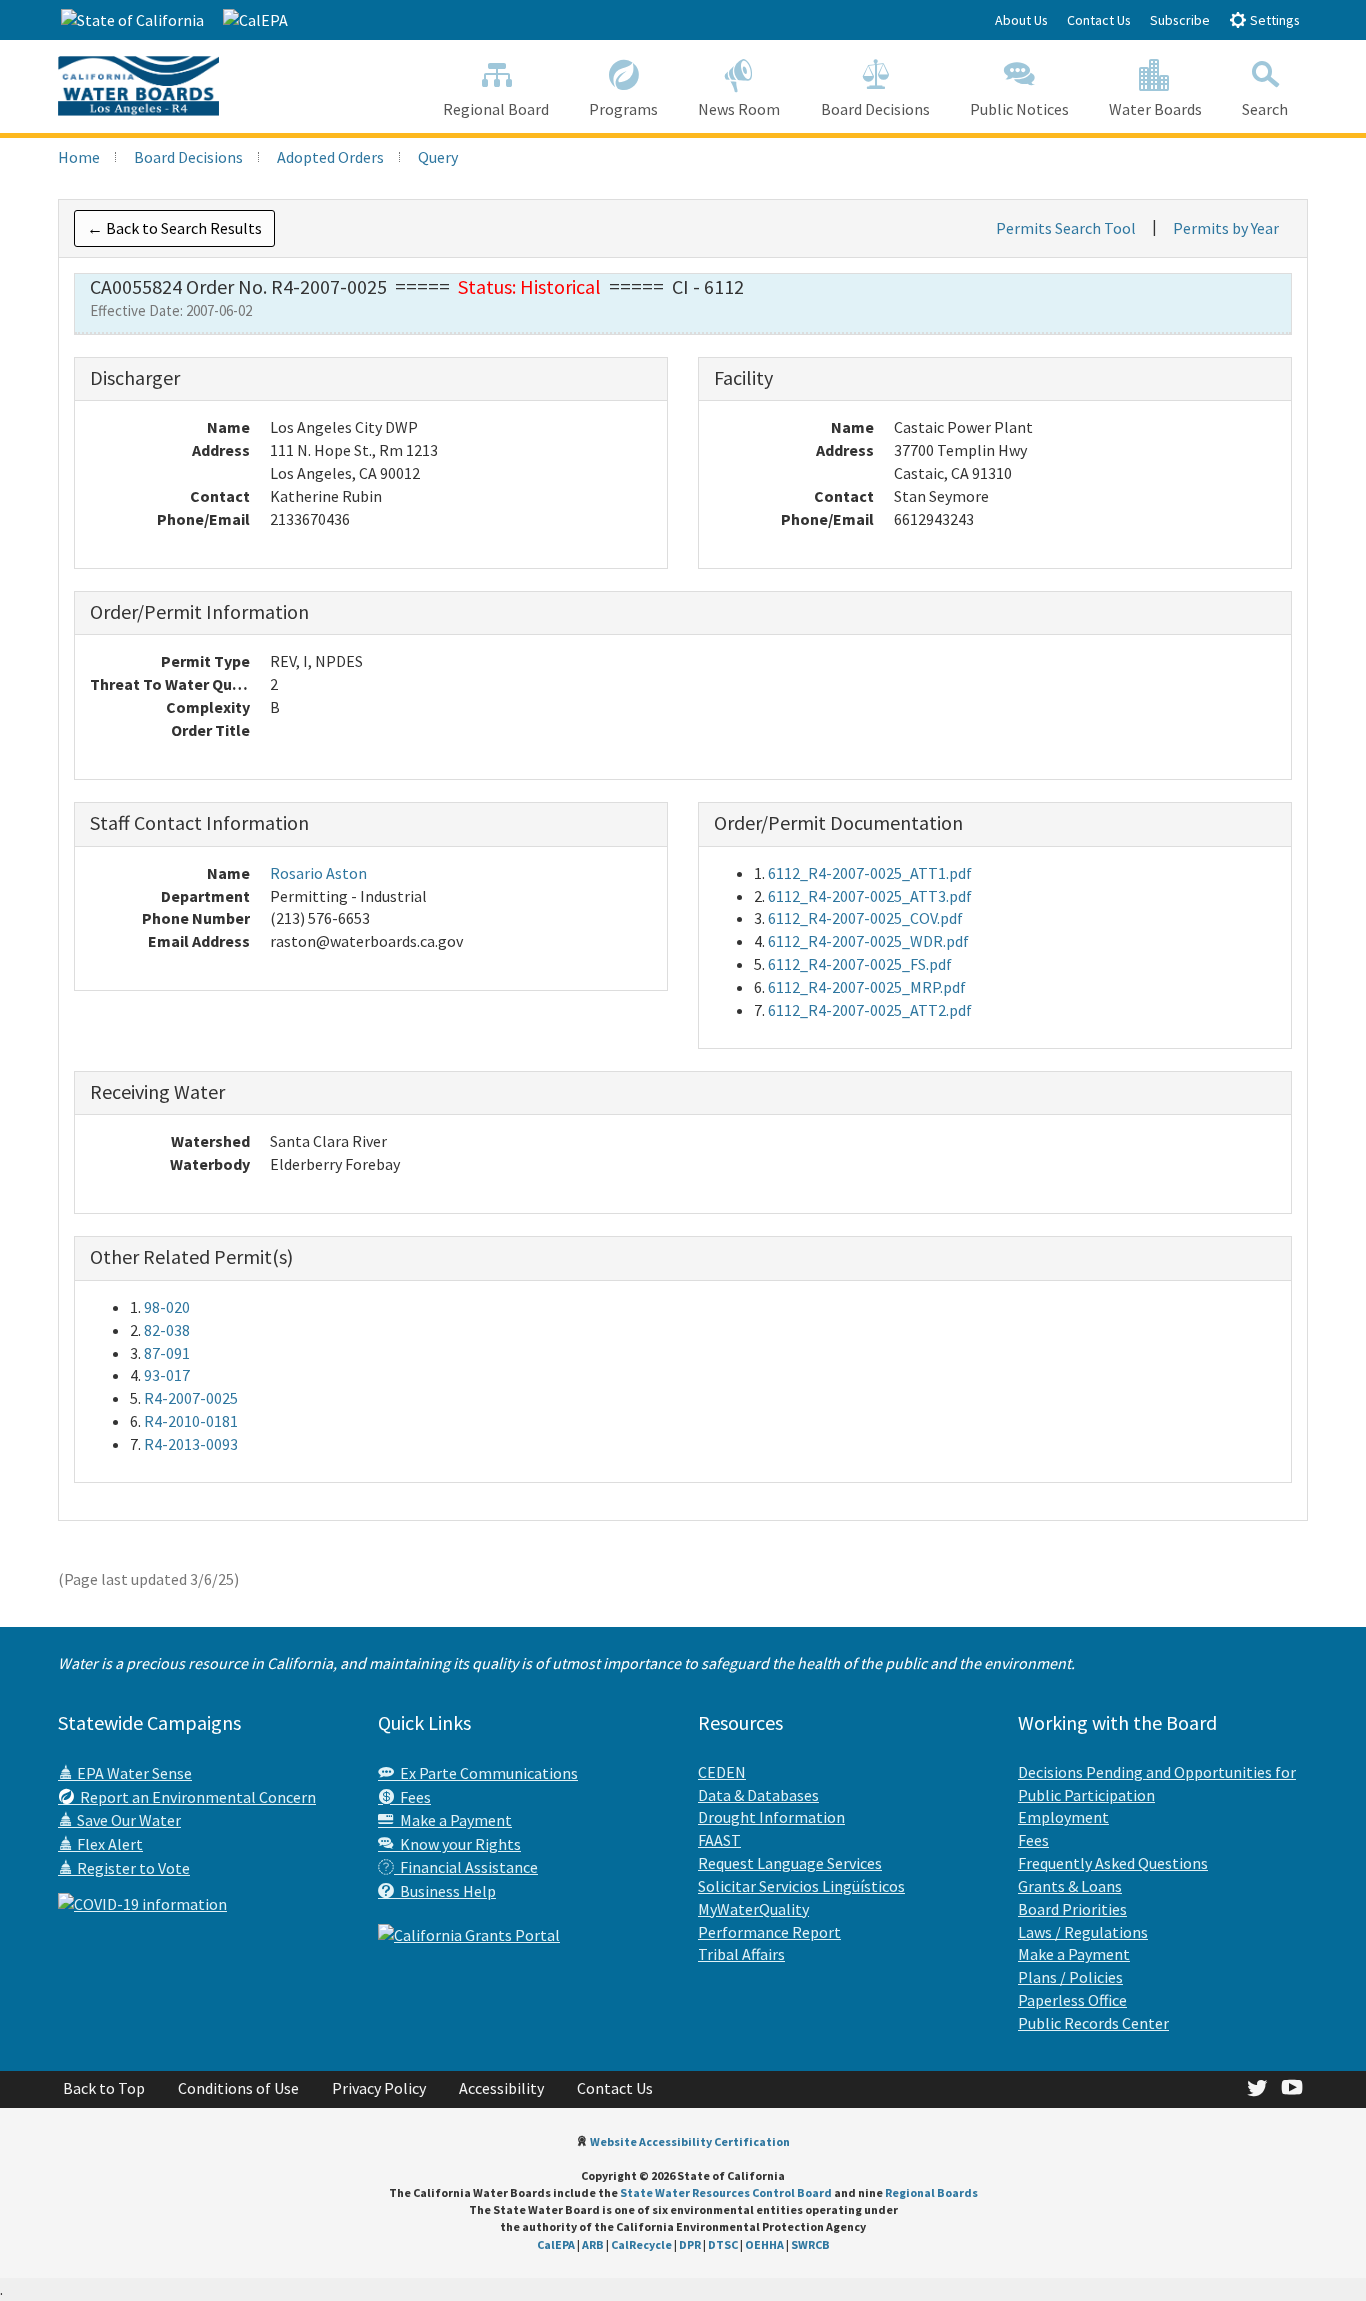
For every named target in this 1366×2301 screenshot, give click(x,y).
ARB (593, 2244)
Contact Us (1099, 20)
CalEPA (556, 2244)
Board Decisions (875, 109)
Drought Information (771, 1817)
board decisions (188, 157)
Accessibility (501, 2088)
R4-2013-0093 (191, 1444)
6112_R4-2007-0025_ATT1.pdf (870, 873)
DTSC (723, 2244)
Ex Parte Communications (486, 1773)
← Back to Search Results (174, 228)
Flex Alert (108, 1844)
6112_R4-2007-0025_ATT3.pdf (870, 896)
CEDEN (722, 1772)
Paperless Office (1072, 2000)
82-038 (167, 1330)
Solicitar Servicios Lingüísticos (801, 1886)
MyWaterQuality (753, 1909)
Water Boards (1155, 109)
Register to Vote (132, 1868)
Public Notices (1019, 109)
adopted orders (330, 157)
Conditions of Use (238, 2088)
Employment (1063, 1817)
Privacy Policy (379, 2088)
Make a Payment (453, 1820)
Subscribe (1180, 20)
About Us (1021, 20)
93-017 (167, 1375)
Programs (623, 109)
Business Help (445, 1891)
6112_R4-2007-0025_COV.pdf (865, 918)
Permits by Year (1226, 228)
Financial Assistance (466, 1867)
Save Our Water (127, 1820)
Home (79, 157)
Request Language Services (790, 1863)
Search (1265, 109)
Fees (412, 1797)
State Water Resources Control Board (726, 2192)
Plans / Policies (1070, 1977)
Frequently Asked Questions (1113, 1863)
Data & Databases (758, 1795)
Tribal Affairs (741, 1954)
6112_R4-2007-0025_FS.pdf (860, 964)
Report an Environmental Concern (195, 1797)
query (438, 157)
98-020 (167, 1307)
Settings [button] (1273, 20)
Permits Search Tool (1066, 228)
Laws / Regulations (1083, 1932)
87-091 (167, 1353)
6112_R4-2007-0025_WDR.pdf (868, 941)
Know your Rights (457, 1844)
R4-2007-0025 (191, 1398)
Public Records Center (1093, 2023)
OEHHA (764, 2244)
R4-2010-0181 (191, 1421)
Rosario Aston (318, 873)
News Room (739, 109)
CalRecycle (641, 2244)
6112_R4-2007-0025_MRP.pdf (867, 987)
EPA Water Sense (133, 1773)
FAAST (719, 1840)
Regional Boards (931, 2192)
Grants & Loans (1070, 1886)
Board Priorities (1072, 1909)
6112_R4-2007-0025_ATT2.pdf (870, 1010)
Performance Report (769, 1932)
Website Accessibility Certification (690, 2141)
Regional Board (496, 109)
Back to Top (104, 2088)
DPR (690, 2244)
